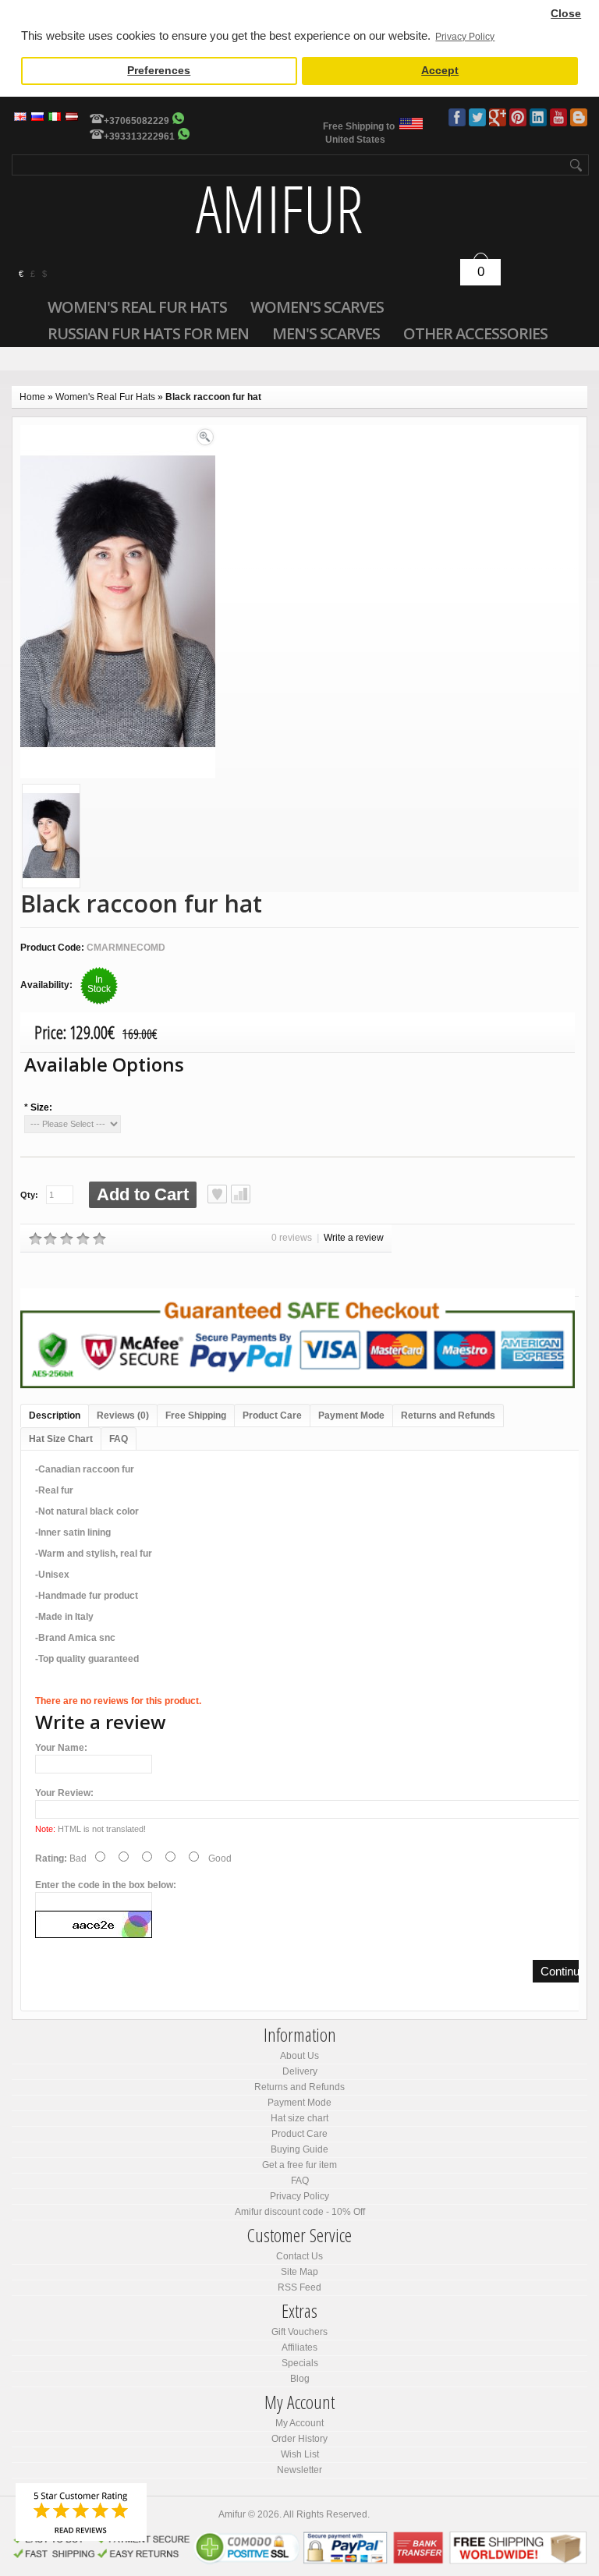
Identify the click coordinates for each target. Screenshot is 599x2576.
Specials (300, 2363)
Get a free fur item (299, 2165)
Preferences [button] (159, 71)
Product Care (272, 1416)
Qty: (29, 1195)
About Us (299, 2056)
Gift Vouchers (299, 2332)
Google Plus (498, 117)
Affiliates (299, 2347)
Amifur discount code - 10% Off (300, 2212)
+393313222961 (139, 136)
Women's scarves (317, 306)
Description (55, 1416)
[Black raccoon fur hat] (51, 838)
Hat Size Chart (61, 1439)
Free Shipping (196, 1416)
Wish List (300, 2454)
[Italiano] (55, 117)
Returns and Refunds (448, 1416)
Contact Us (299, 2256)
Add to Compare (241, 1194)
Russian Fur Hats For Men (148, 333)
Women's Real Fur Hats (137, 306)
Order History (299, 2439)
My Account (299, 2423)
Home (32, 397)
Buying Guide (299, 2149)
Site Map (299, 2272)
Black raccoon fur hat (213, 397)
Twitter (477, 117)
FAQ (119, 1439)
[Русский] (37, 117)
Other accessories (475, 333)
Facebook (457, 117)
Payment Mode (351, 1416)
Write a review (354, 1238)
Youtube (558, 117)
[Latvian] (72, 117)
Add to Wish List (217, 1194)
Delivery (300, 2071)
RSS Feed (299, 2287)
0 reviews (292, 1238)
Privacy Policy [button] (465, 37)
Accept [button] (440, 71)
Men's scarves (326, 333)
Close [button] (566, 14)
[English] (20, 117)
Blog (579, 117)
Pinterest (518, 117)
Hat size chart (299, 2118)
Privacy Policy (299, 2196)
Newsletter (299, 2470)
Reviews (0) (123, 1416)
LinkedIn (538, 117)
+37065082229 (136, 121)
